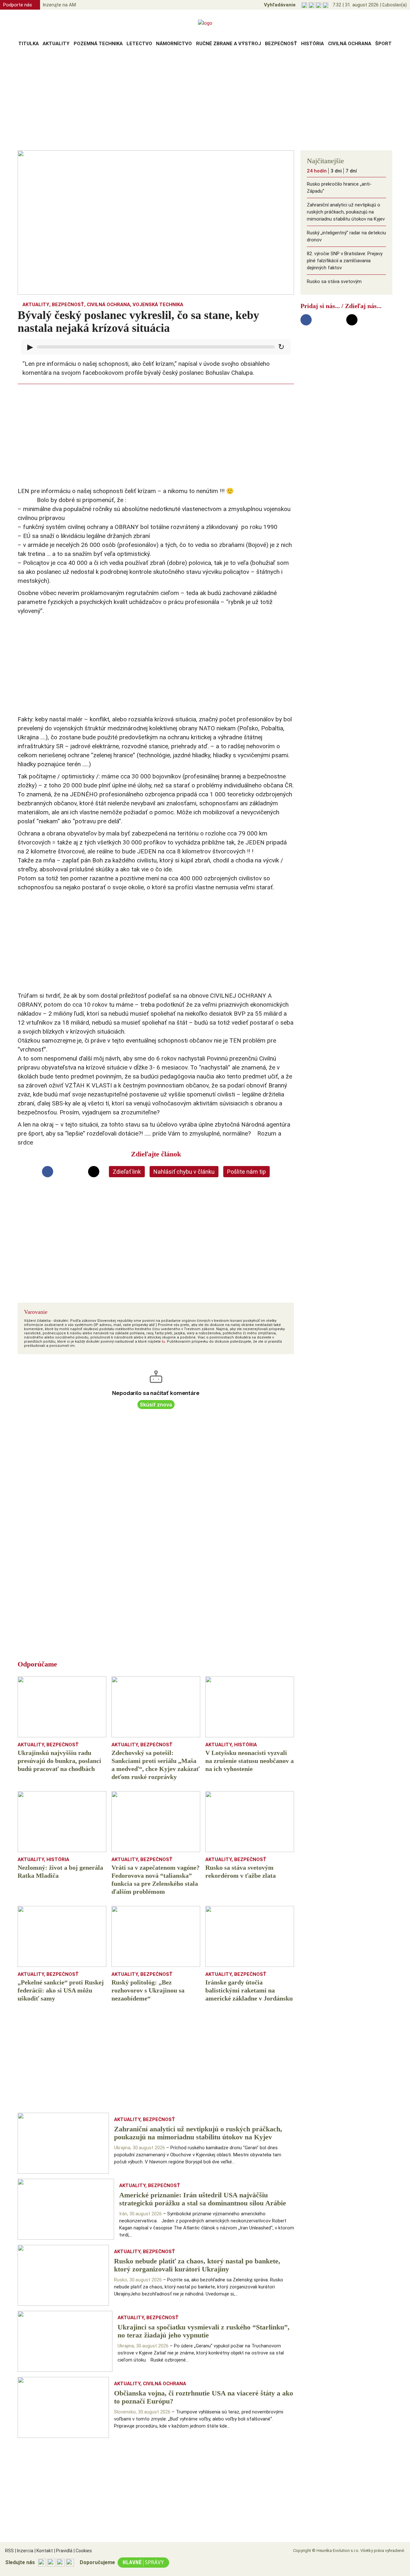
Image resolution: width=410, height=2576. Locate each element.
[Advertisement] (205, 101)
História (312, 44)
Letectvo (139, 44)
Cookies (83, 2551)
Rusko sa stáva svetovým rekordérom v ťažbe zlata (334, 285)
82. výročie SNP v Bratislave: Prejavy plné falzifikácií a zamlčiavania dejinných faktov (345, 261)
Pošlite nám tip (246, 1172)
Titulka (29, 44)
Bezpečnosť (281, 44)
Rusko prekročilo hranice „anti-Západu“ (339, 188)
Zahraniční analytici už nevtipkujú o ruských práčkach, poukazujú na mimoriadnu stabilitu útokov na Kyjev (346, 212)
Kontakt (44, 2551)
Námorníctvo (174, 44)
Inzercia (24, 2551)
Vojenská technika (158, 305)
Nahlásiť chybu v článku (184, 1172)
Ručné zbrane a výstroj (229, 44)
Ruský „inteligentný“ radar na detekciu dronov (346, 236)
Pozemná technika (98, 44)
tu (163, 1342)
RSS (9, 2551)
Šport (383, 44)
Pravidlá (63, 2551)
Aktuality (56, 44)
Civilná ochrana (350, 44)
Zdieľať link (127, 1172)
